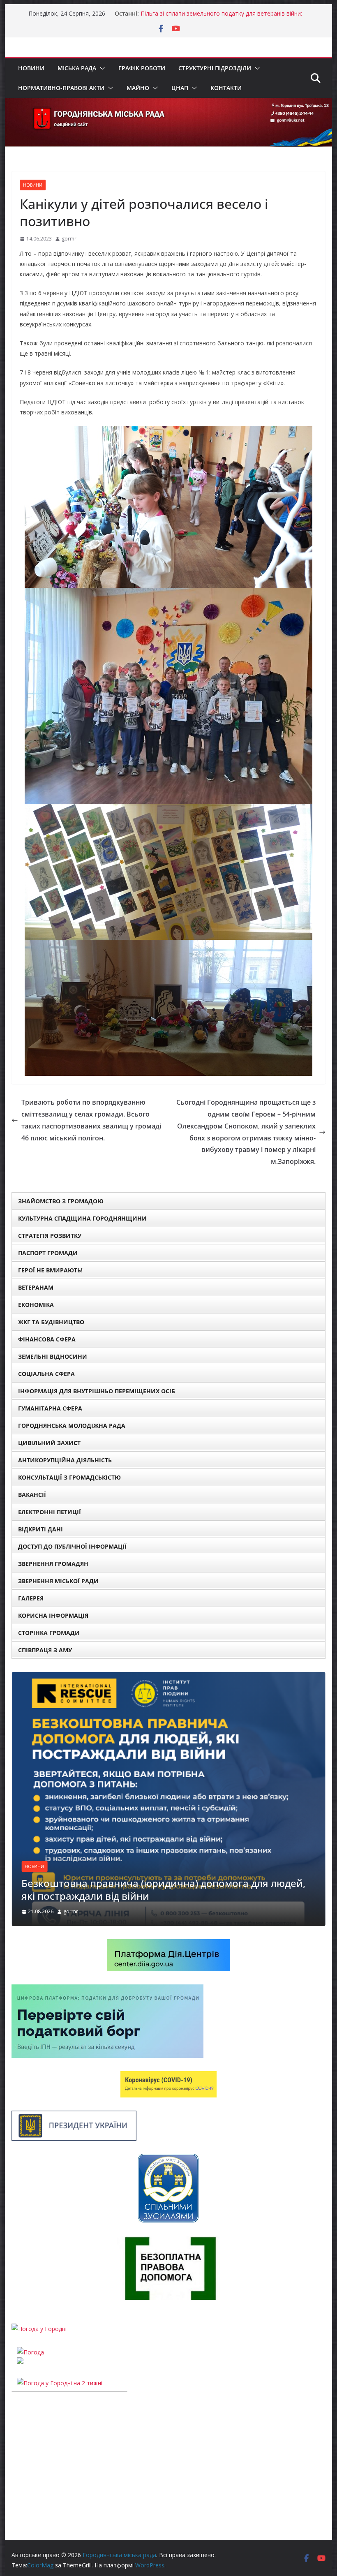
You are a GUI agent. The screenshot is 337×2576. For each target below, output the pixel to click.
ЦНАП (180, 88)
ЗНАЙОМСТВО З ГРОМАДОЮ (61, 1201)
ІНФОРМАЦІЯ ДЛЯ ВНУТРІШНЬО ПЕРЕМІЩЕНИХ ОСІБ (97, 1391)
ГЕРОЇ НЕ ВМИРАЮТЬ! (50, 1270)
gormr (69, 239)
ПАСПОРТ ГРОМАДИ (48, 1253)
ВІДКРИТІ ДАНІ (40, 1529)
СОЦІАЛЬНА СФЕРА (46, 1374)
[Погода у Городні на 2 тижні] (60, 2371)
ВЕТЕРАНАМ (36, 1287)
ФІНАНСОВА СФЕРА (47, 1339)
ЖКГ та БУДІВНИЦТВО (51, 1322)
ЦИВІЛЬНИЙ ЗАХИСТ (49, 1443)
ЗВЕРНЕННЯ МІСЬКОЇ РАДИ (58, 1581)
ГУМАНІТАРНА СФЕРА (50, 1408)
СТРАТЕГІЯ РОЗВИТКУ (50, 1236)
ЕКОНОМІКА (36, 1305)
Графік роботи (142, 68)
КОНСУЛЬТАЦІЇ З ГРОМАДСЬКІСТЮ (69, 1477)
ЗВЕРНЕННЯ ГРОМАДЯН (53, 1564)
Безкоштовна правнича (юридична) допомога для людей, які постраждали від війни (163, 1889)
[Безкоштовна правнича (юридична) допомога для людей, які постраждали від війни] (168, 1677)
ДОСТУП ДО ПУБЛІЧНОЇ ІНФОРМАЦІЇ (72, 1546)
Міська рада (77, 68)
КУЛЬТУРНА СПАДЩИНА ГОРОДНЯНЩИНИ (82, 1218)
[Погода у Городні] (39, 2316)
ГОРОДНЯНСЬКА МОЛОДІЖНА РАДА (72, 1426)
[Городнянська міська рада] (168, 104)
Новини (31, 68)
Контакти (226, 88)
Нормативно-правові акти (61, 88)
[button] (101, 68)
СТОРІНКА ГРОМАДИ (49, 1633)
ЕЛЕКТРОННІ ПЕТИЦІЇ (50, 1512)
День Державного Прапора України (190, 13)
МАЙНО (138, 88)
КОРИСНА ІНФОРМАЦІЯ (53, 1615)
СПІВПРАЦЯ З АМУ (45, 1650)
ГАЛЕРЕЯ (31, 1598)
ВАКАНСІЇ (32, 1495)
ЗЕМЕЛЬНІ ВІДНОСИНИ (53, 1356)
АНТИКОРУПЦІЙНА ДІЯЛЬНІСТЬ (65, 1460)
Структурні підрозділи (215, 68)
